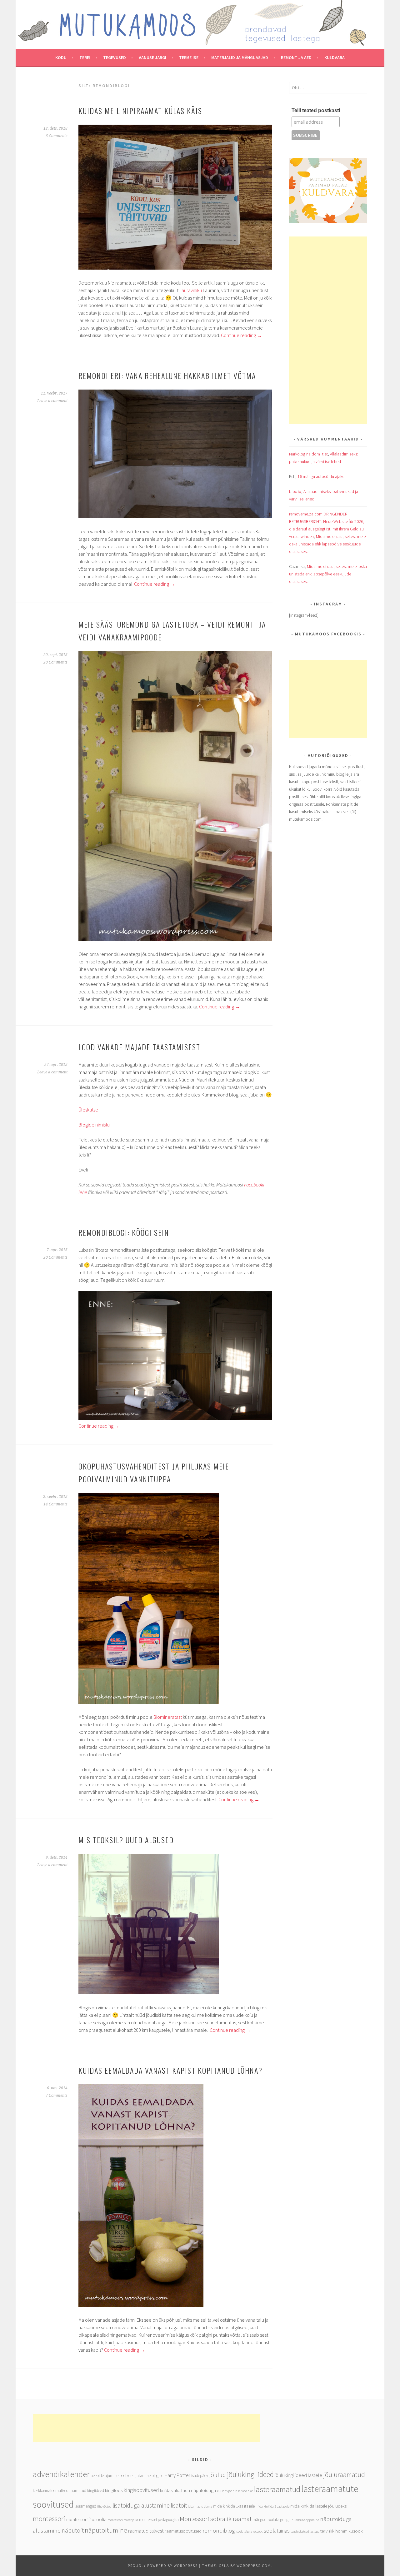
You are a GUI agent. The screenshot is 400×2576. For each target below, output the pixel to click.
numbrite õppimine (305, 2520)
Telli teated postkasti (316, 110)
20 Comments (55, 662)
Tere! (85, 57)
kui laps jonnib (227, 2491)
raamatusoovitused (183, 2531)
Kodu (61, 57)
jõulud (217, 2475)
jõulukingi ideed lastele (298, 2475)
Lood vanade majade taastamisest (139, 1047)
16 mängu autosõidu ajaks (321, 476)
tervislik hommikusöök (342, 2531)
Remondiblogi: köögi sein (124, 1232)
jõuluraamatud (344, 2474)
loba (191, 2506)
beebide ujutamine (135, 2476)
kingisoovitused (141, 2490)
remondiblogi (219, 2530)
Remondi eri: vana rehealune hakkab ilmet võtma (167, 375)
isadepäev (200, 2476)
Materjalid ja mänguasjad (240, 57)
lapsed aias (246, 2491)
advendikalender (61, 2474)
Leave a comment (52, 401)
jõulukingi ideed (250, 2474)
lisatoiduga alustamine (141, 2505)
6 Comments (57, 136)
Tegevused (115, 57)
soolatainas (277, 2531)
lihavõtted (104, 2506)
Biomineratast (168, 1717)
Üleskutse (88, 1110)
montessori (49, 2519)
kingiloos (114, 2490)
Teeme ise (189, 57)
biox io (295, 491)
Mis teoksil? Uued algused (126, 1840)
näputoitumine (106, 2530)
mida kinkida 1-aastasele (234, 2506)
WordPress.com (254, 2566)
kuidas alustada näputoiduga (188, 2490)
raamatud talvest (146, 2531)
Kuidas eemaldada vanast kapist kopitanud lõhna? (170, 2070)
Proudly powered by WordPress (163, 2566)
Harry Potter (177, 2475)
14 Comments (55, 1504)
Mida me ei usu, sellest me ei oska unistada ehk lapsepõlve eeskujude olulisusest (328, 544)
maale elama (203, 2506)
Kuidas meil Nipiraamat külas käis (140, 111)
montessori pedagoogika (159, 2520)
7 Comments (57, 2096)
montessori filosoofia (86, 2519)
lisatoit (179, 2505)
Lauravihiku (191, 290)
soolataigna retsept (250, 2531)
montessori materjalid (123, 2520)
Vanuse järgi (152, 57)
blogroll (157, 2476)
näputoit (73, 2530)
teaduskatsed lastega (305, 2531)
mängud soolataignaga (272, 2520)
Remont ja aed (296, 57)
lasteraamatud (277, 2489)
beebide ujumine (105, 2476)
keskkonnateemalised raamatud (60, 2491)
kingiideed (96, 2491)
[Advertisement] (328, 330)
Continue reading (241, 335)
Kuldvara (335, 57)
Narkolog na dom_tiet (308, 454)
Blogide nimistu (95, 1125)
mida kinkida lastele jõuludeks (318, 2506)
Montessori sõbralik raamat (216, 2519)
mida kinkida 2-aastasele (272, 2506)
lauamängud (85, 2506)
